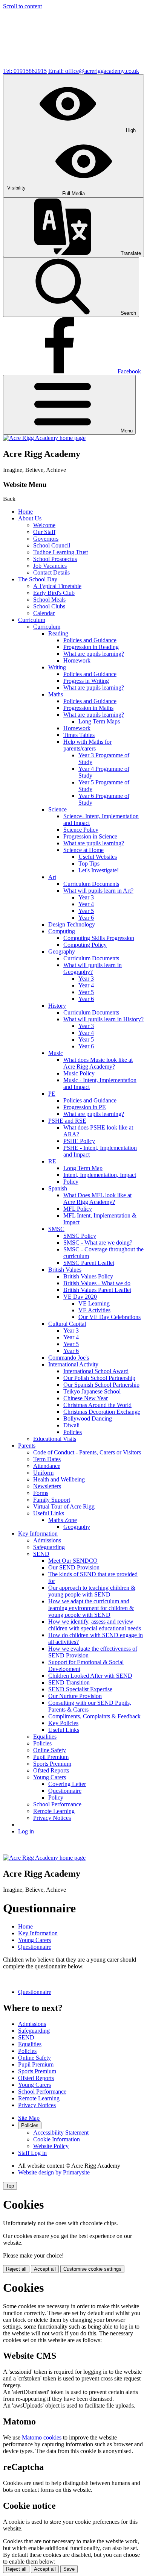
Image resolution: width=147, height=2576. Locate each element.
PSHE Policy (79, 1141)
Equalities (45, 1737)
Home (25, 512)
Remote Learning (54, 1811)
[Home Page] (44, 438)
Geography (62, 951)
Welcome (44, 525)
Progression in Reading (91, 647)
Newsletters (47, 1486)
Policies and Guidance (90, 640)
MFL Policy (78, 1209)
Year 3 (86, 897)
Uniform (43, 1473)
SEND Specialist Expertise (80, 1689)
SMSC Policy (80, 1236)
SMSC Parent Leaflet (89, 1263)
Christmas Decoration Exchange (102, 1412)
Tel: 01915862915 (25, 71)
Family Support (52, 1500)
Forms (41, 1493)
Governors (46, 539)
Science (57, 809)
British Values (65, 1270)
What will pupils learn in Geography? (93, 968)
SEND (41, 1554)
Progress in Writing (86, 681)
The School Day (38, 579)
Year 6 (86, 918)
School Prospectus (55, 559)
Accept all (45, 2269)
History (57, 1006)
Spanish (58, 1188)
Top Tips (89, 863)
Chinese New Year (86, 1398)
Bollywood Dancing (88, 1418)
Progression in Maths (88, 708)
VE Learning (94, 1303)
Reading (58, 633)
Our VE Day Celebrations (109, 1317)
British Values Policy (88, 1276)
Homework (77, 660)
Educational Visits (55, 1439)
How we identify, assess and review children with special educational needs (95, 1625)
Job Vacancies (50, 566)
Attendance (47, 1466)
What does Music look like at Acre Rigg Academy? (98, 1063)
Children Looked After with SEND (90, 1676)
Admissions (47, 1540)
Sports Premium (52, 1764)
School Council (52, 545)
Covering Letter (67, 1784)
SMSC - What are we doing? (98, 1243)
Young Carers (50, 1777)
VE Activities (94, 1310)
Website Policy (51, 2146)
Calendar (44, 613)
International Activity (73, 1364)
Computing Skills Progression (99, 938)
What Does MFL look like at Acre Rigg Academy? (97, 1199)
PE (52, 1094)
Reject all (16, 2269)
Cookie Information (57, 2139)
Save (69, 2569)
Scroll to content (22, 6)
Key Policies (63, 1723)
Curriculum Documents (91, 884)
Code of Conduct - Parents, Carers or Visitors (87, 1452)
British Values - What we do (97, 1283)
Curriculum (32, 620)
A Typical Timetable (57, 586)
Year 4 (86, 904)
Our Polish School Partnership (99, 1378)
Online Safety (50, 1750)
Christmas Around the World (97, 1405)
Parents (27, 1446)
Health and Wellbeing (59, 1479)
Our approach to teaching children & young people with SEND (92, 1591)
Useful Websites (98, 857)
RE (52, 1161)
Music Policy (79, 1073)
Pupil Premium (51, 1757)
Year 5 (86, 911)
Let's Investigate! (99, 870)
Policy (71, 1182)
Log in (26, 1831)
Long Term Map (83, 1168)
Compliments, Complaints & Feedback (94, 1716)
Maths (56, 694)
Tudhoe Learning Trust (60, 552)
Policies (73, 1432)
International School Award (96, 1371)
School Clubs (49, 606)
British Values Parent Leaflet (97, 1290)
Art (52, 877)
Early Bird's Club (54, 593)
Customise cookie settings (92, 2269)
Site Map (29, 2118)
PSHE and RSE (67, 1121)
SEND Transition (69, 1682)
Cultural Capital (67, 1324)
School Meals (49, 600)
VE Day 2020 (80, 1297)
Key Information (38, 1534)
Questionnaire (65, 1791)
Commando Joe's (69, 1358)
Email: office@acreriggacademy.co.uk (94, 71)
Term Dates (47, 1459)
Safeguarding (49, 1547)
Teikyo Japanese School (92, 1391)
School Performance (57, 1804)
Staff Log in (32, 2153)
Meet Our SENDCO (73, 1561)
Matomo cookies (42, 2437)
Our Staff (44, 532)
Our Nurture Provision (75, 1696)
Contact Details (51, 572)
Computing (62, 931)
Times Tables (79, 735)
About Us (30, 518)
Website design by (54, 2172)
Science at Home (83, 850)
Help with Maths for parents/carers (87, 745)
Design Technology (72, 924)
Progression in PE (85, 1107)
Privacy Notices (52, 1818)
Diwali (71, 1425)
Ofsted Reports (51, 1770)
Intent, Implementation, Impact (100, 1175)
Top (10, 2186)
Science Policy (81, 830)
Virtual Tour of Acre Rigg (64, 1506)
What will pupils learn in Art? (98, 891)
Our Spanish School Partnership (101, 1385)
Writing (57, 667)
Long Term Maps (99, 721)
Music (56, 1053)
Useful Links (49, 1513)
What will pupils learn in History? (103, 1019)
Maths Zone (63, 1520)
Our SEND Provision (74, 1567)
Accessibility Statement (61, 2133)
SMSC (56, 1229)
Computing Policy (85, 945)
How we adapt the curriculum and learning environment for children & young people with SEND (91, 1608)
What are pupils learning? (94, 654)
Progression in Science (90, 836)
